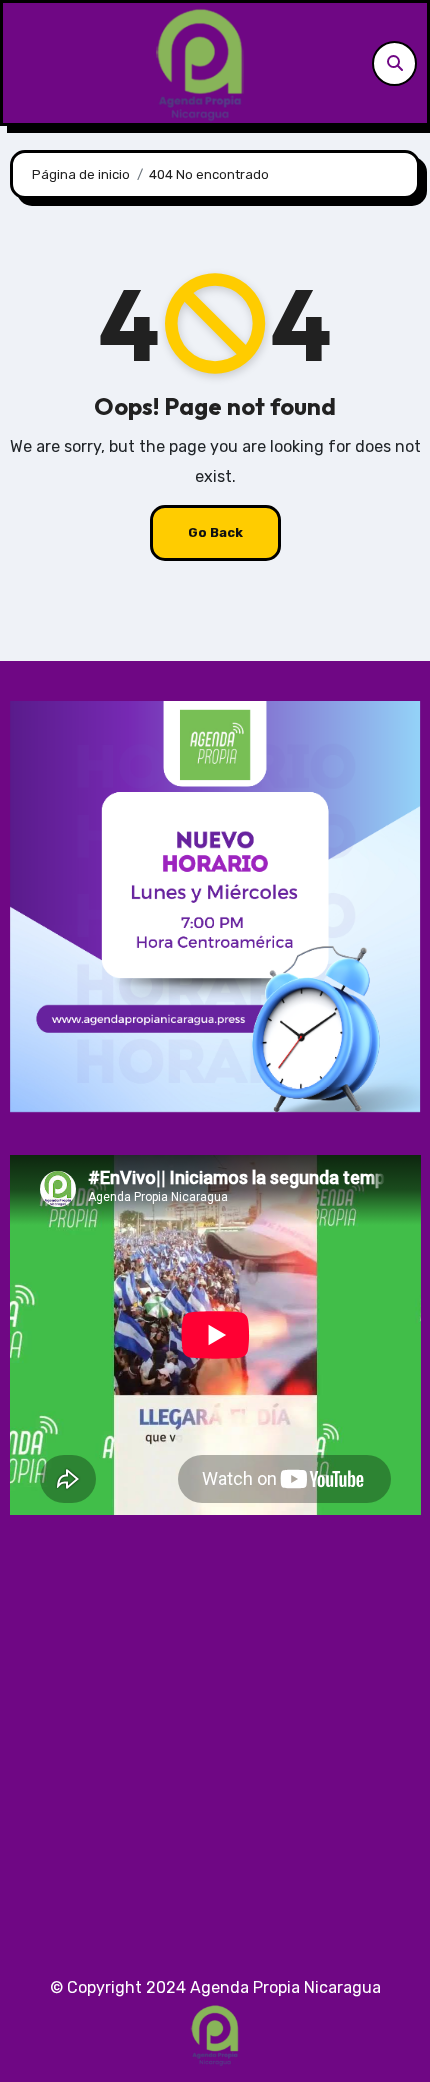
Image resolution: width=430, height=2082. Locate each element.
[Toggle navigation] (24, 63)
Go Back (215, 532)
